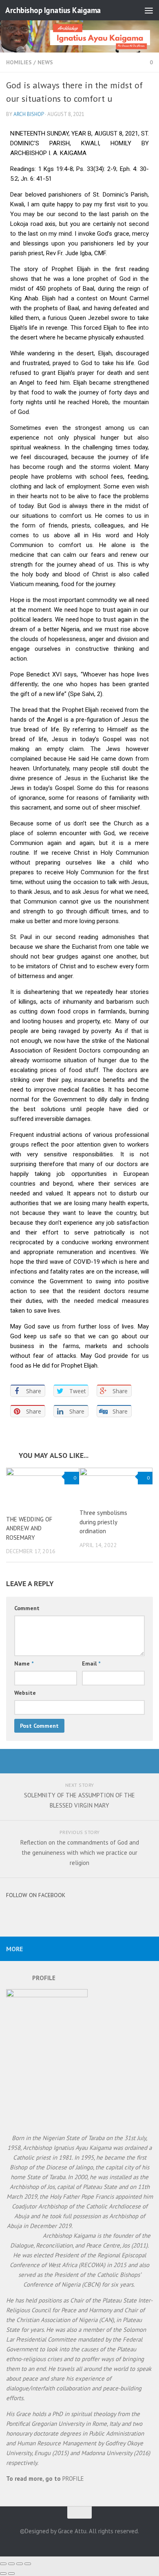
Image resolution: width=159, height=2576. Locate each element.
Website (25, 1693)
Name (24, 1663)
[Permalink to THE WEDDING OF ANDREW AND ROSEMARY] (43, 1488)
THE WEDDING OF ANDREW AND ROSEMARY (29, 1528)
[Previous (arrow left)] (3, 2574)
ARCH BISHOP (29, 114)
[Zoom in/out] (28, 2564)
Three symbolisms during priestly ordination (103, 1522)
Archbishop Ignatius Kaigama (53, 10)
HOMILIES (19, 62)
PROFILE (73, 2479)
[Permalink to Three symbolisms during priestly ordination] (116, 1485)
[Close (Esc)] (3, 2564)
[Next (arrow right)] (11, 2574)
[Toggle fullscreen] (20, 2564)
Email (91, 1663)
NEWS (45, 62)
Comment (27, 1608)
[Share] (11, 2564)
